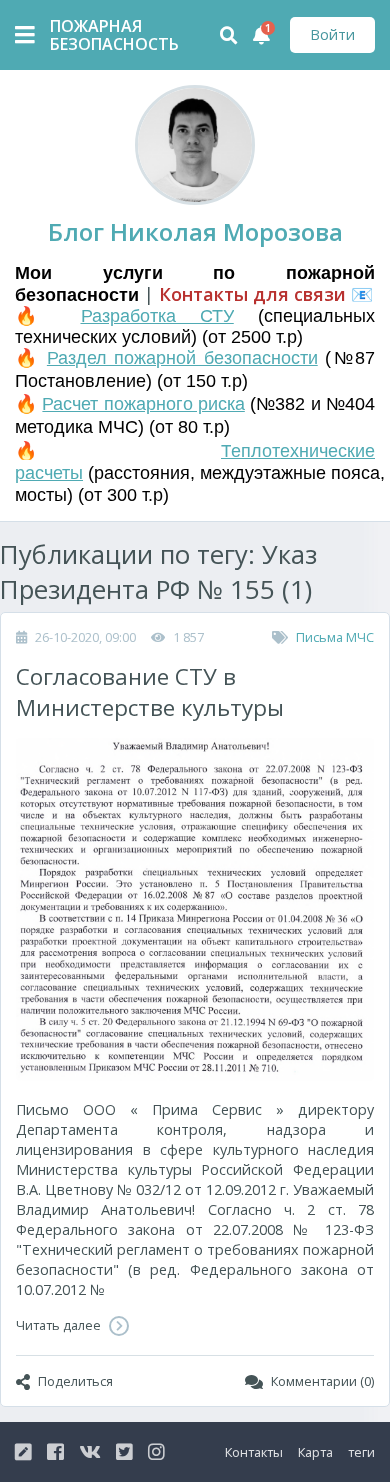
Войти (332, 34)
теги (361, 1452)
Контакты (254, 1452)
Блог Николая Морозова (195, 231)
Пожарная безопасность (100, 35)
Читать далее (60, 1325)
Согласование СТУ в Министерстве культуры (150, 692)
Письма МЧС (335, 637)
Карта (315, 1452)
